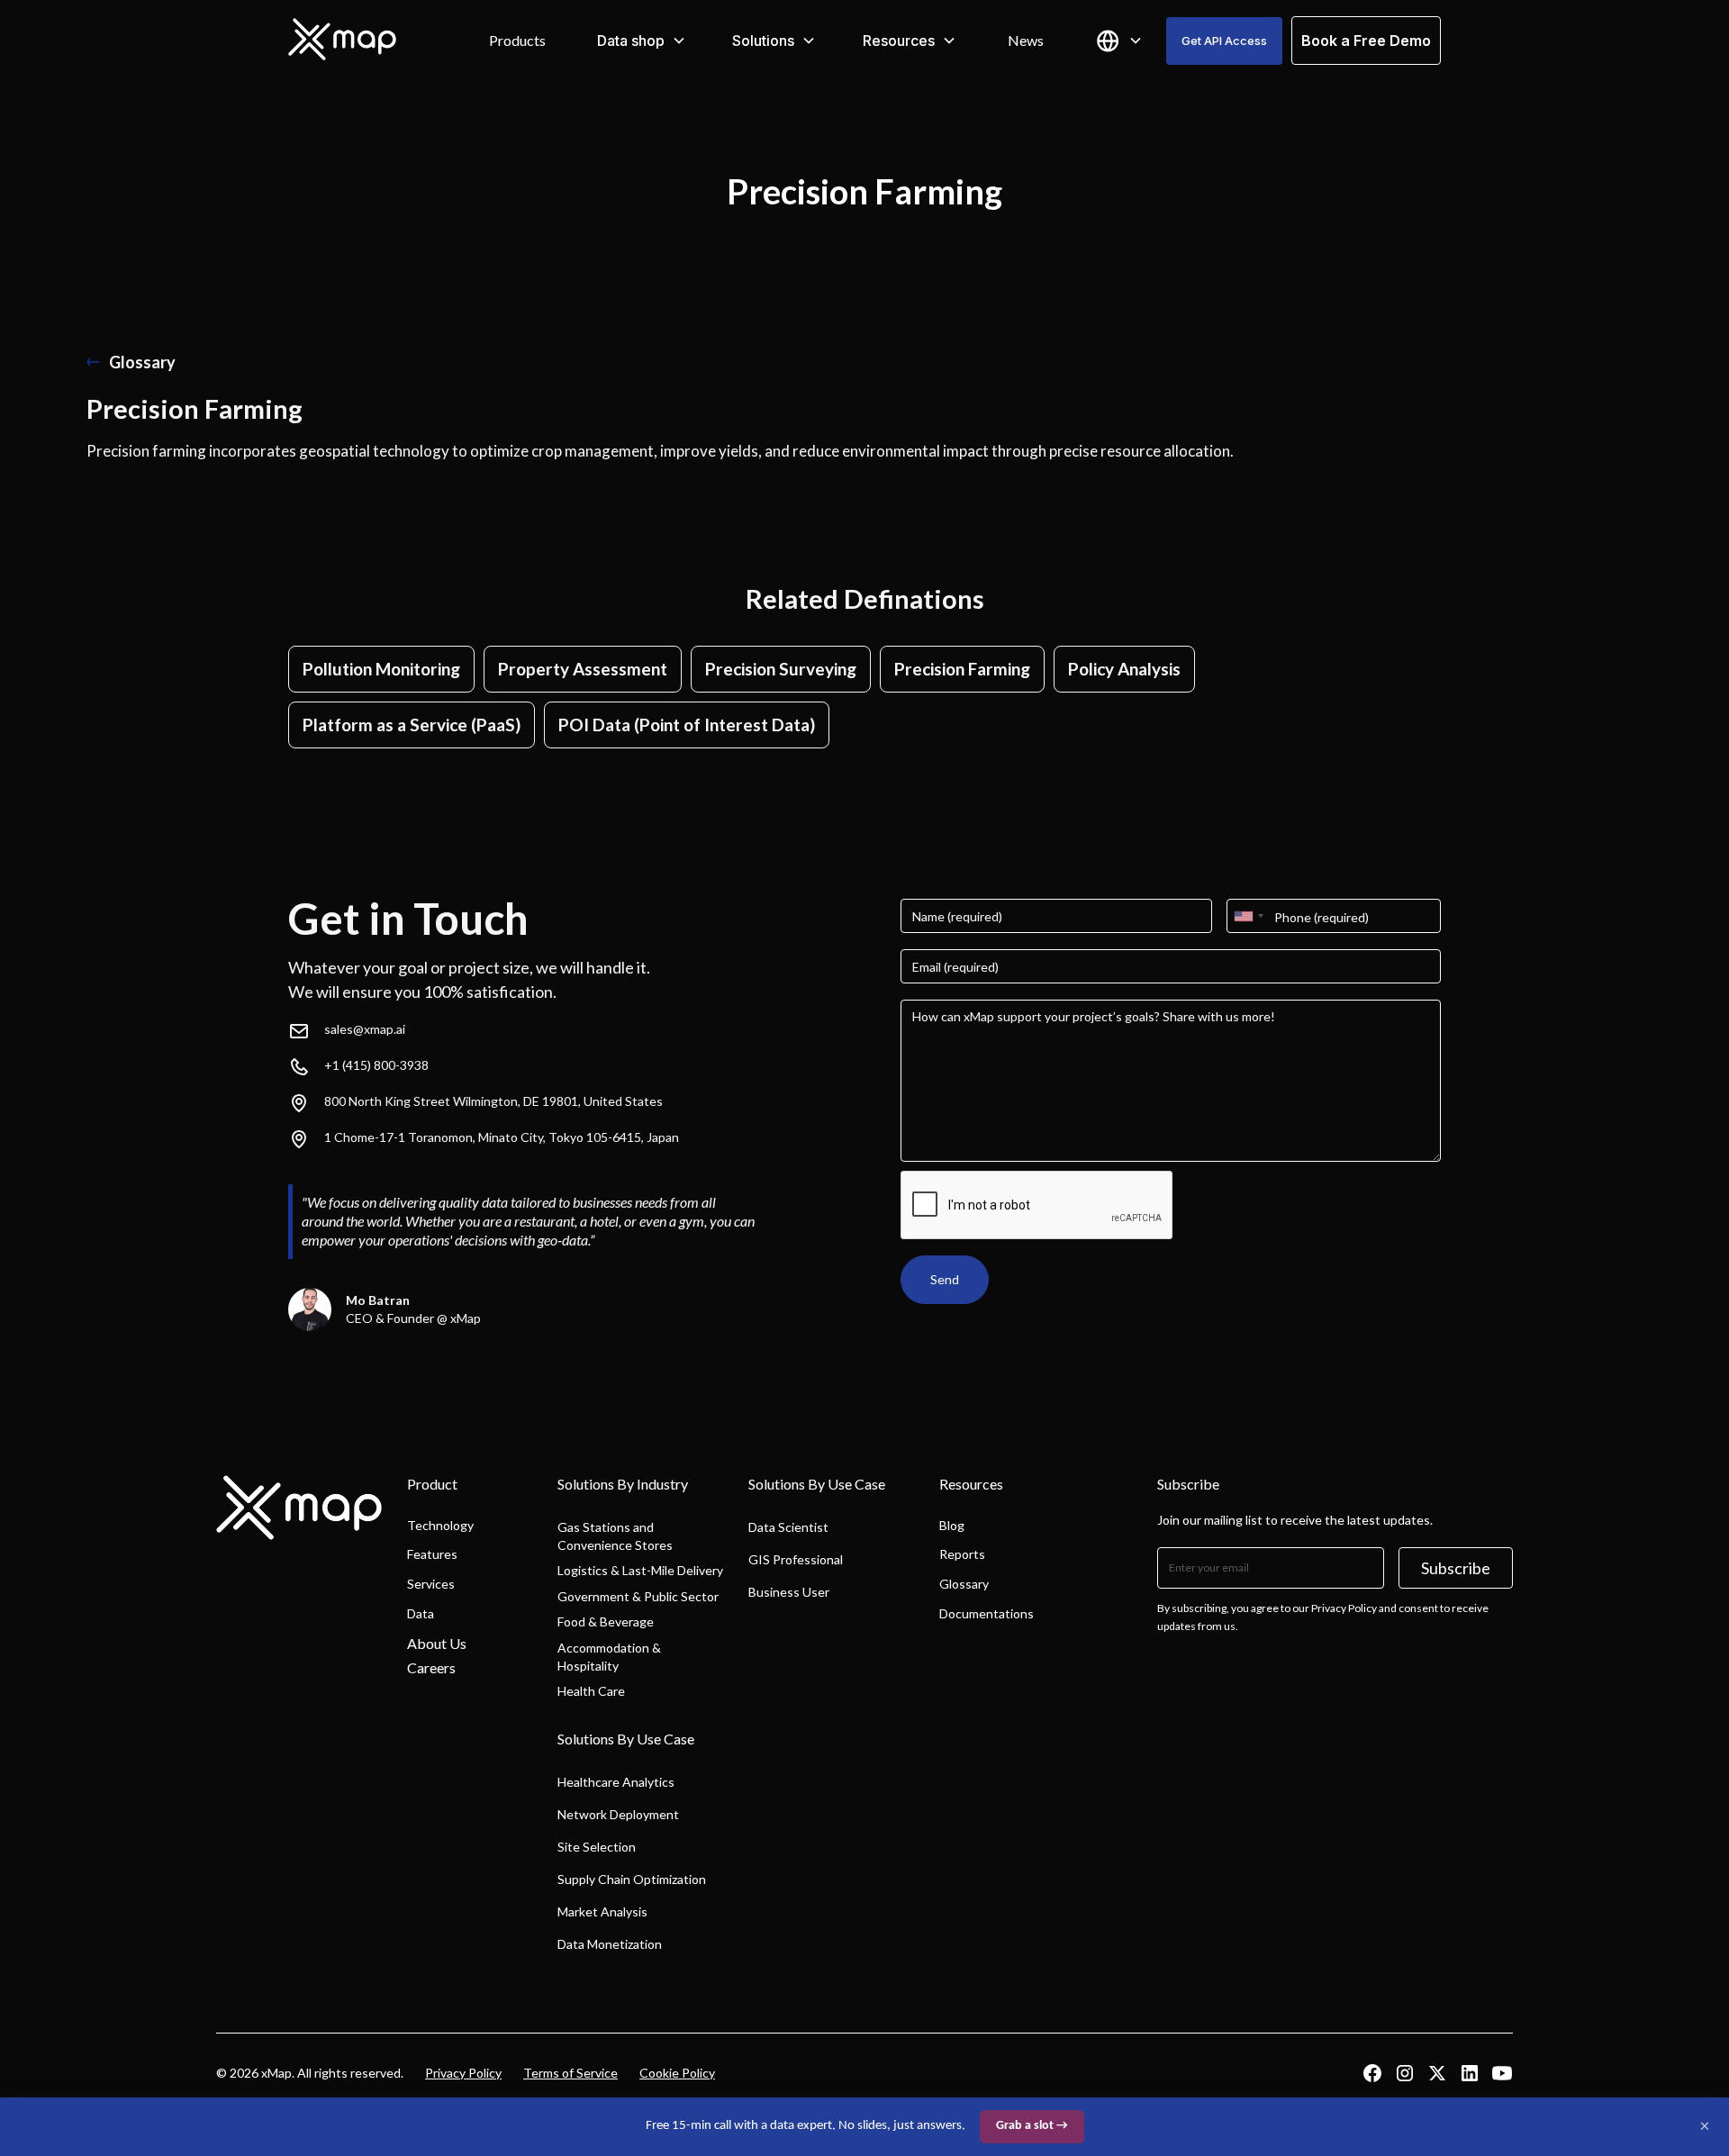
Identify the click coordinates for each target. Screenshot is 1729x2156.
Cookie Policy (677, 2073)
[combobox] (1248, 916)
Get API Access (1224, 41)
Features (432, 1554)
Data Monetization (610, 1944)
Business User (789, 1592)
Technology (440, 1525)
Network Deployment (618, 1814)
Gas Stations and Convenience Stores (615, 1536)
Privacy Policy (463, 2073)
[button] (642, 41)
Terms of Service (570, 2073)
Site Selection (597, 1847)
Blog (952, 1525)
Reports (962, 1554)
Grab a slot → (1032, 2126)
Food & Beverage (606, 1622)
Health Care (591, 1691)
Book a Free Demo (1366, 41)
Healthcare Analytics (616, 1782)
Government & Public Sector (638, 1596)
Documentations (987, 1613)
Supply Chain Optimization (632, 1879)
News (1026, 40)
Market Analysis (602, 1911)
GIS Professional (796, 1559)
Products (517, 40)
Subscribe (1456, 1568)
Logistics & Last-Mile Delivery (640, 1570)
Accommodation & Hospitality (609, 1657)
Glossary (964, 1584)
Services (431, 1584)
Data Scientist (788, 1527)
